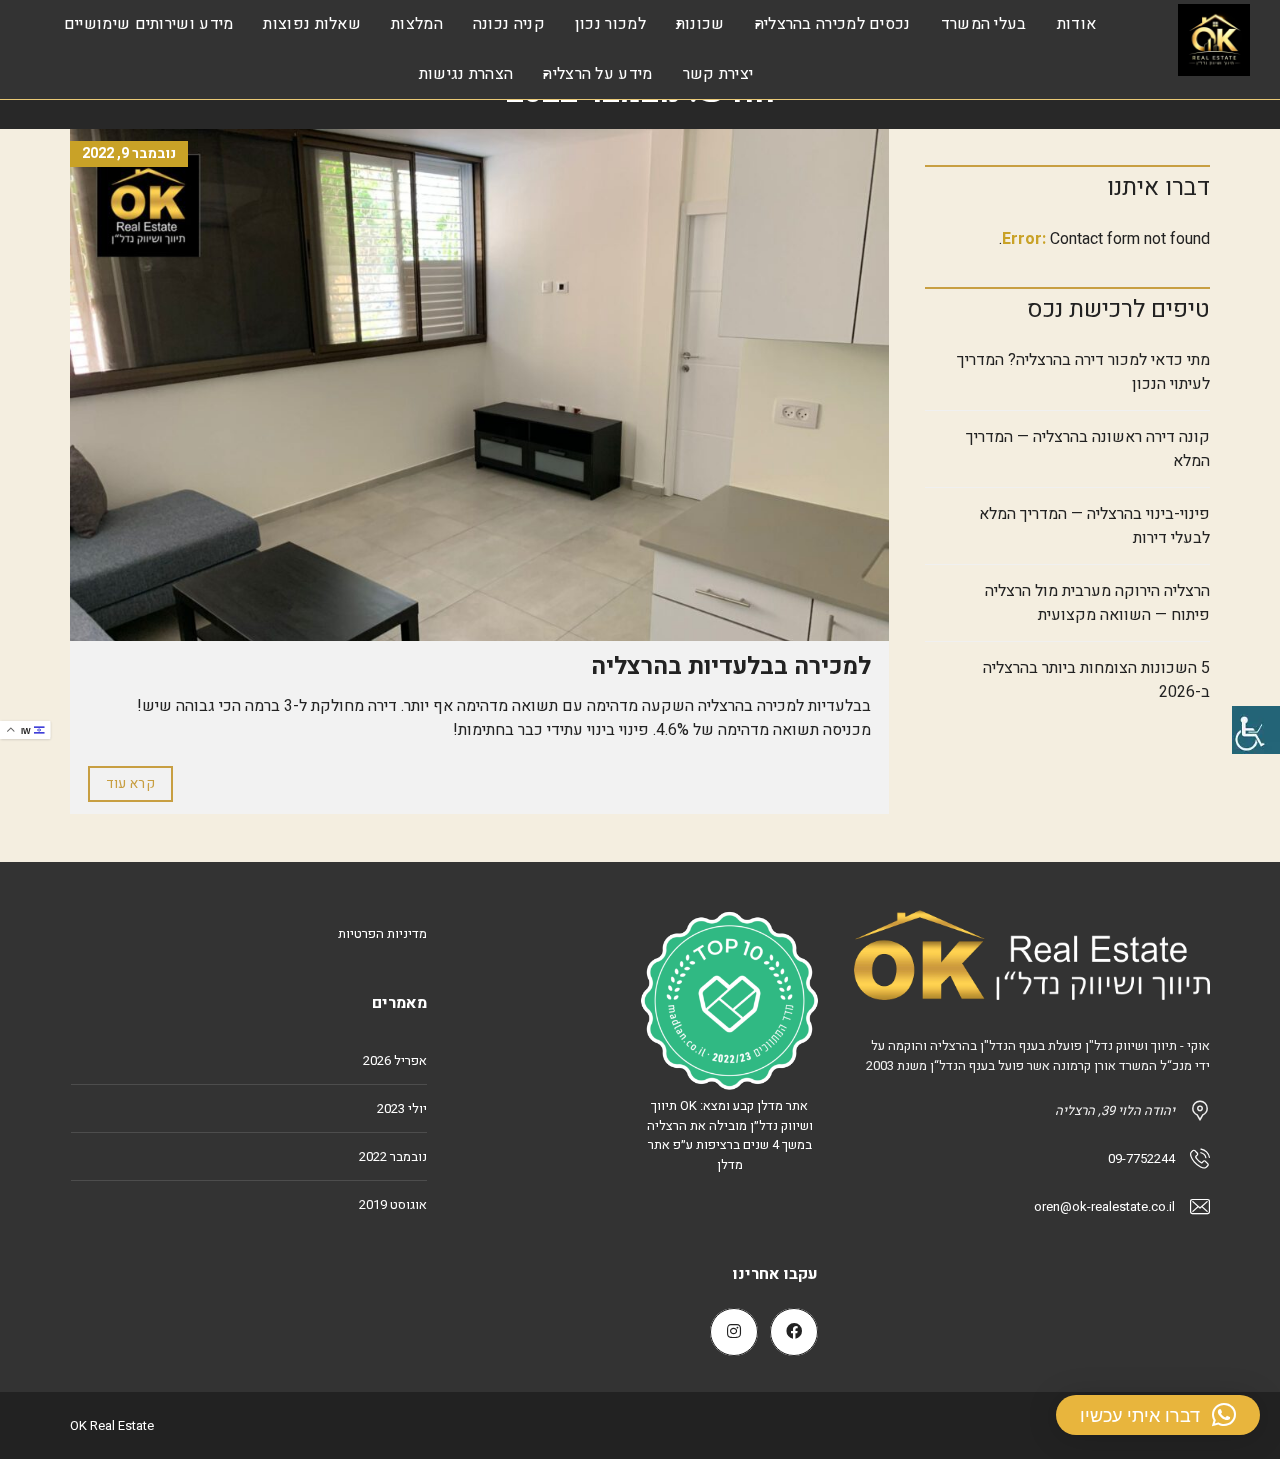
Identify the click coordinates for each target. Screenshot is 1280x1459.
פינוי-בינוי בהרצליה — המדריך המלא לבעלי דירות (1094, 526)
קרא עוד (130, 783)
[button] (1158, 1415)
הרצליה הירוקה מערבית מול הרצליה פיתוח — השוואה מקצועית (1097, 603)
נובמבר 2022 (393, 1156)
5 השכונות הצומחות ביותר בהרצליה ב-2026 (1096, 680)
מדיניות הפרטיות (382, 933)
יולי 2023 (402, 1108)
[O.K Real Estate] (1214, 40)
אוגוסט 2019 (393, 1204)
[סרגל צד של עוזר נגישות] (1256, 730)
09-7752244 (1141, 1158)
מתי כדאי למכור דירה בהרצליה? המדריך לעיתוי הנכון (1083, 372)
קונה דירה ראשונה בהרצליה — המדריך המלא (1088, 449)
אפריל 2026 (395, 1060)
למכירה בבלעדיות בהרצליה (731, 666)
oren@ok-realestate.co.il (1104, 1206)
